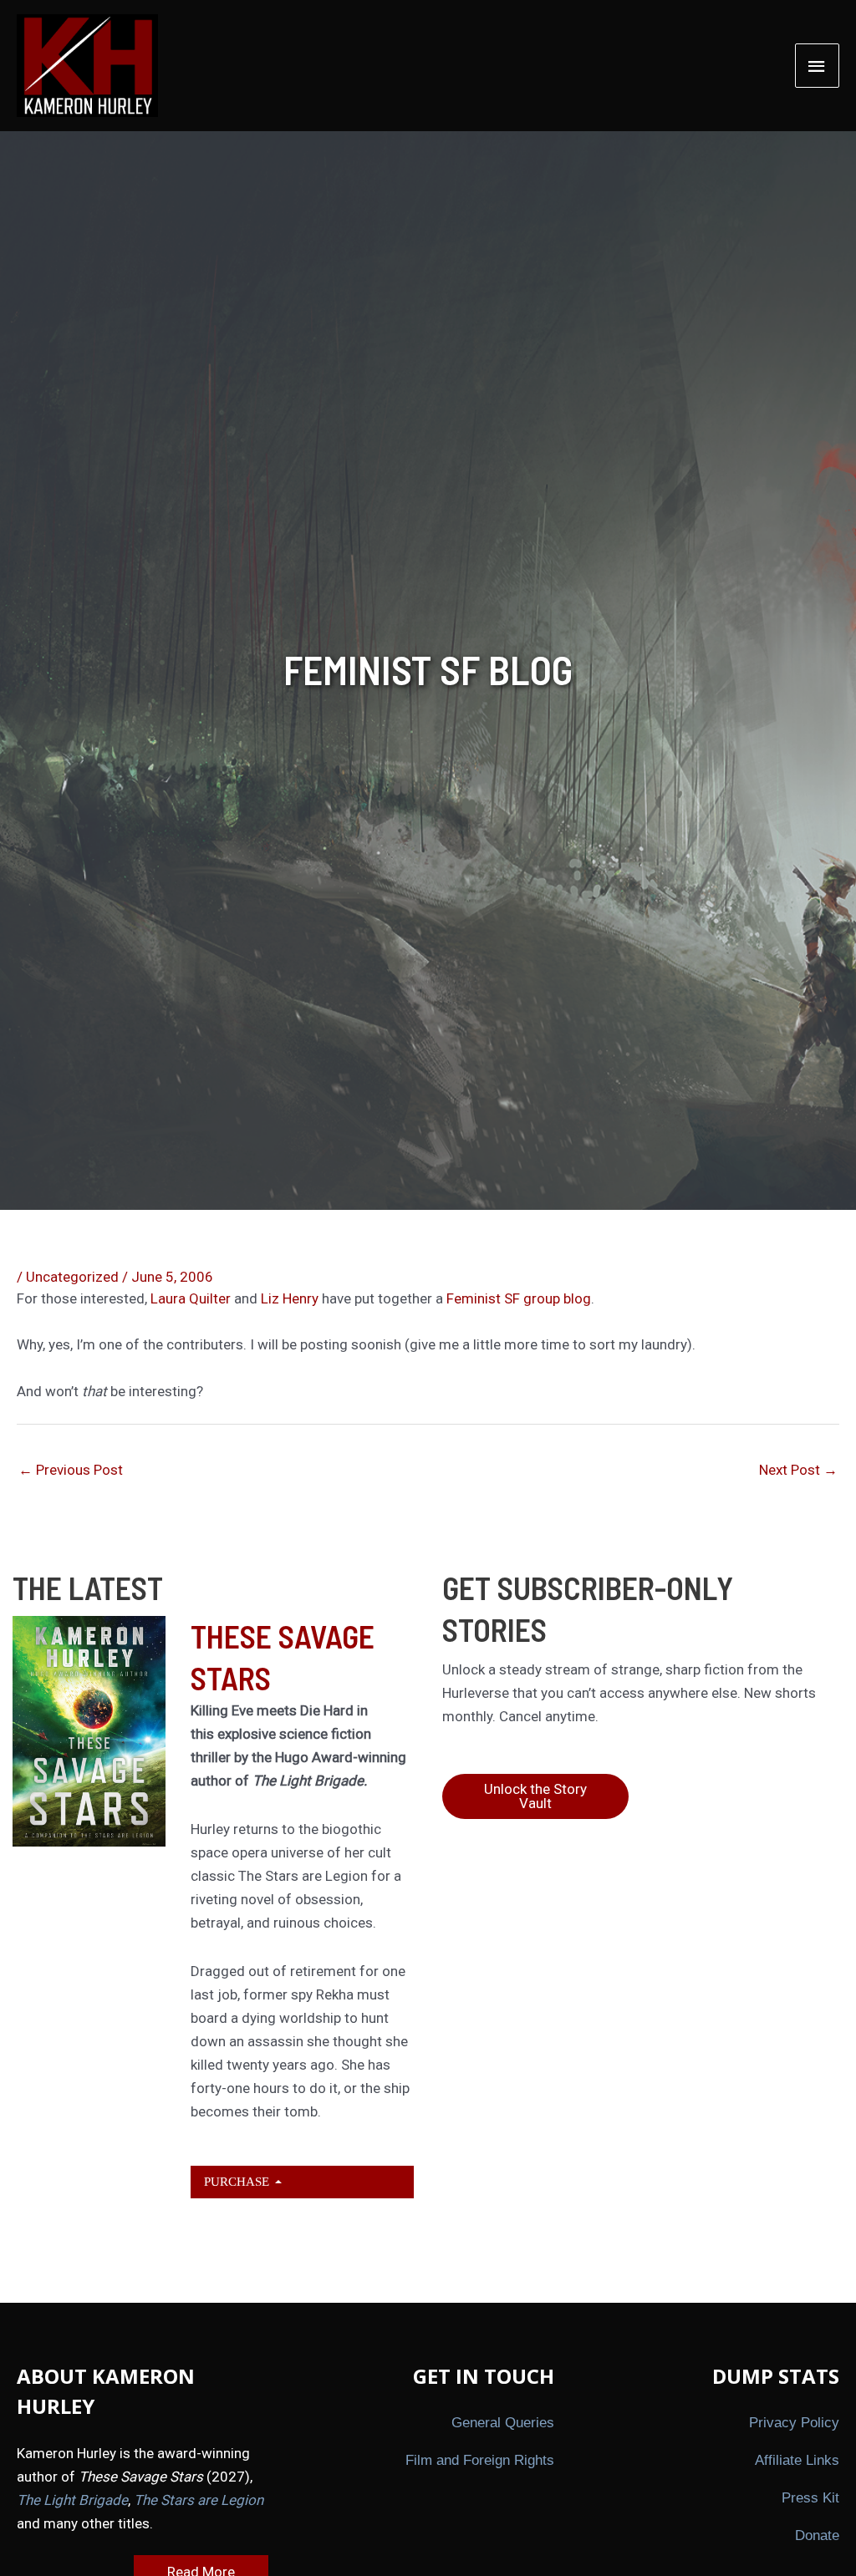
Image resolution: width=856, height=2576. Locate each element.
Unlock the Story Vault (535, 1796)
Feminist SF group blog (519, 1298)
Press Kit (810, 2498)
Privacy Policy (794, 2423)
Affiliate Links (797, 2460)
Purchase (238, 2181)
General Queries (503, 2423)
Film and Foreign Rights (480, 2460)
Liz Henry (290, 1298)
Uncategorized (72, 1277)
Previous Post (71, 1470)
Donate (817, 2535)
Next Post (798, 1470)
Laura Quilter (192, 1298)
